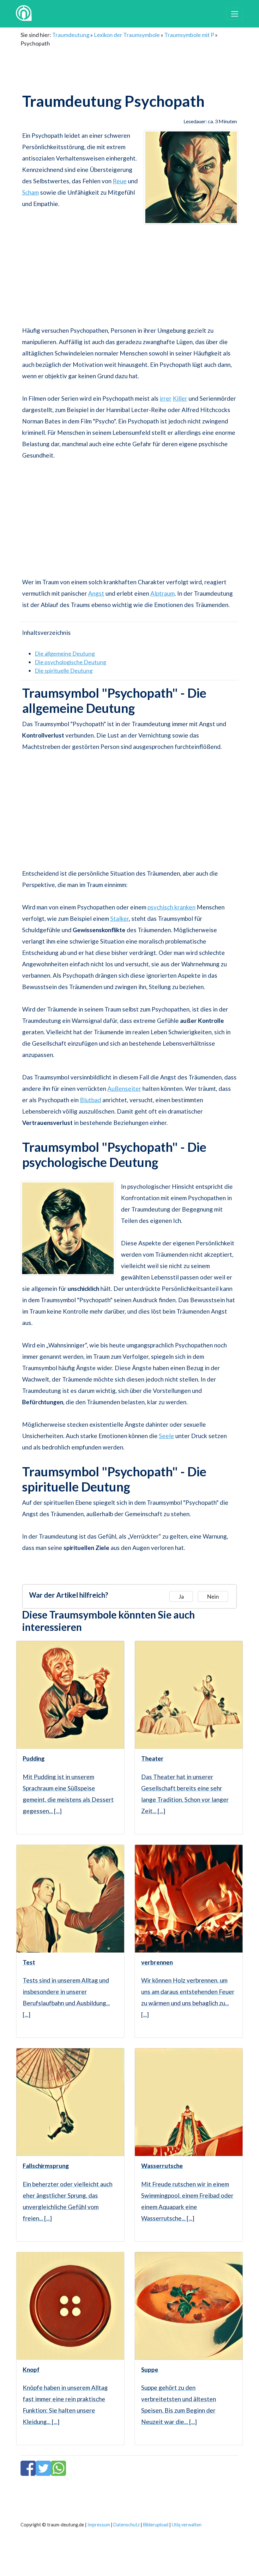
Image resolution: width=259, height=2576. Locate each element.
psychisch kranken (172, 907)
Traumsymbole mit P (189, 35)
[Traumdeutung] (24, 14)
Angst (96, 593)
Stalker (120, 918)
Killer (180, 398)
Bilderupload (156, 2525)
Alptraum (163, 593)
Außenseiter (124, 1088)
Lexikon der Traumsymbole (127, 35)
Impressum (99, 2525)
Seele (166, 1436)
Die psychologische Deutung (70, 662)
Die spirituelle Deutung (64, 671)
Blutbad (90, 1100)
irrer (166, 398)
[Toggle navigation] (235, 14)
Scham (30, 192)
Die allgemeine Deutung (65, 653)
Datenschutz (126, 2525)
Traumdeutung (71, 35)
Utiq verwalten (187, 2525)
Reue (120, 181)
